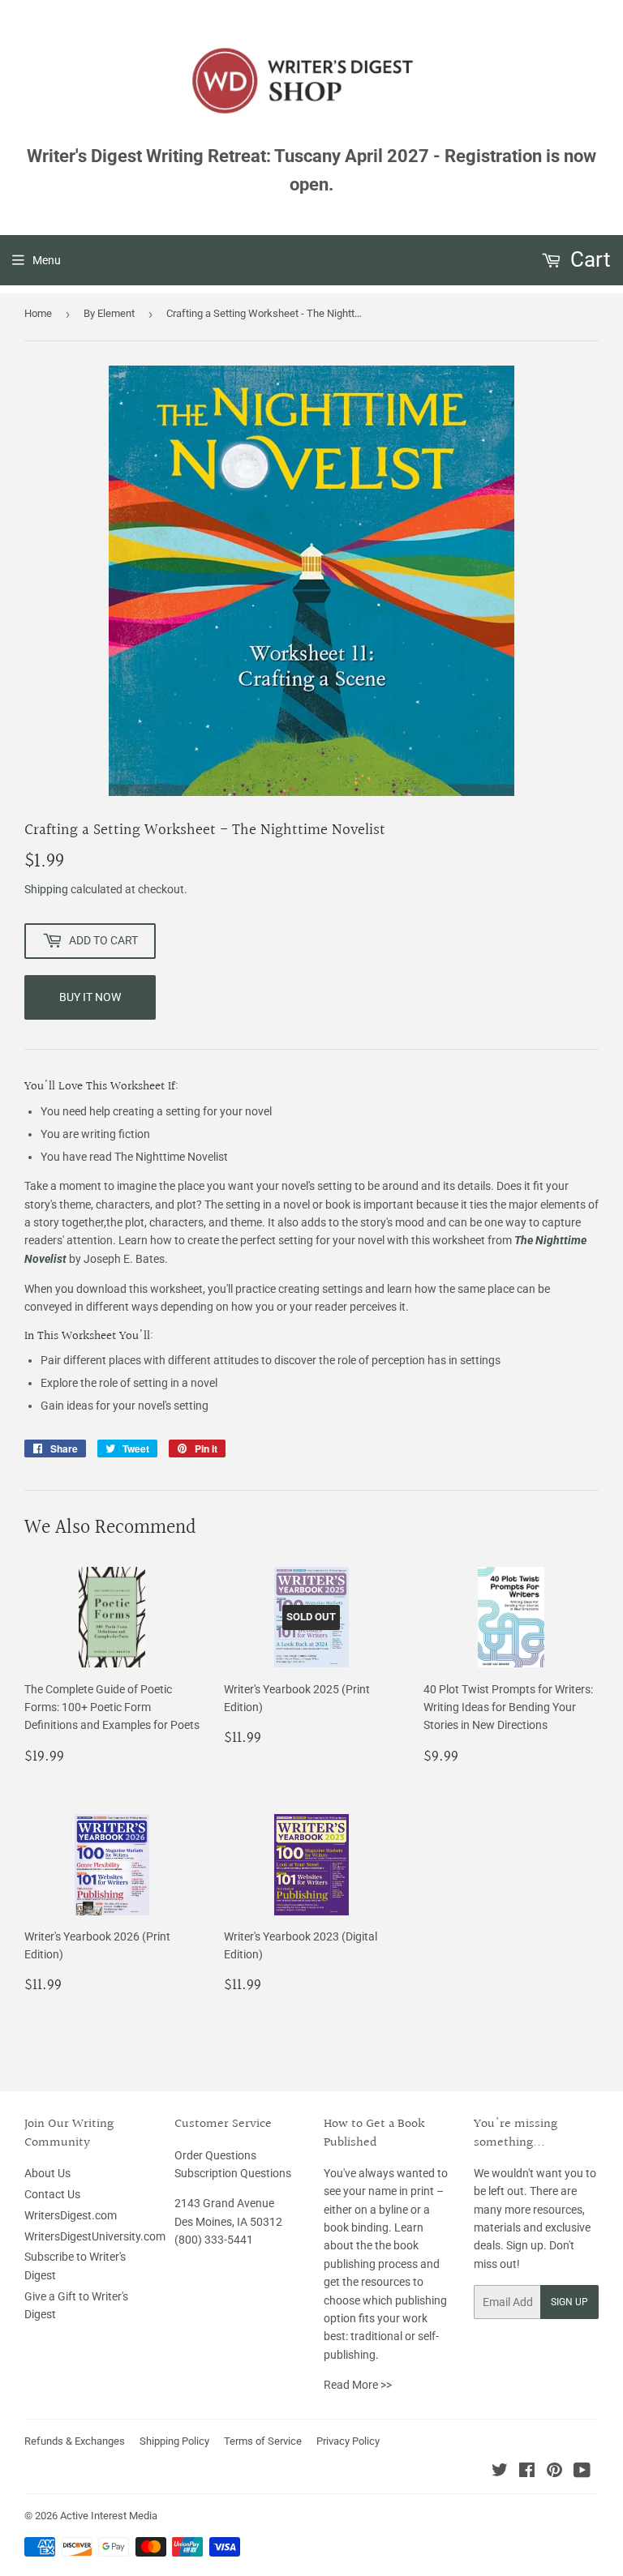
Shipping (46, 889)
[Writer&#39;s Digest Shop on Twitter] (500, 2472)
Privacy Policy (348, 2441)
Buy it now (90, 997)
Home (38, 313)
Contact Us (52, 2194)
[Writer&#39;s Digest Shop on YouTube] (582, 2472)
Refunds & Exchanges (75, 2441)
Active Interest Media (109, 2516)
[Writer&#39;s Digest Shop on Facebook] (527, 2472)
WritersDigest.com (71, 2215)
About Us (47, 2173)
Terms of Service (263, 2441)
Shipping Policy (174, 2441)
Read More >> (358, 2385)
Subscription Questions (233, 2173)
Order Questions (215, 2155)
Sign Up (569, 2302)
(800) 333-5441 (214, 2240)
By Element (109, 313)
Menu (47, 260)
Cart (588, 259)
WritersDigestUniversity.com (95, 2236)
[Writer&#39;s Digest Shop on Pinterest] (554, 2472)
